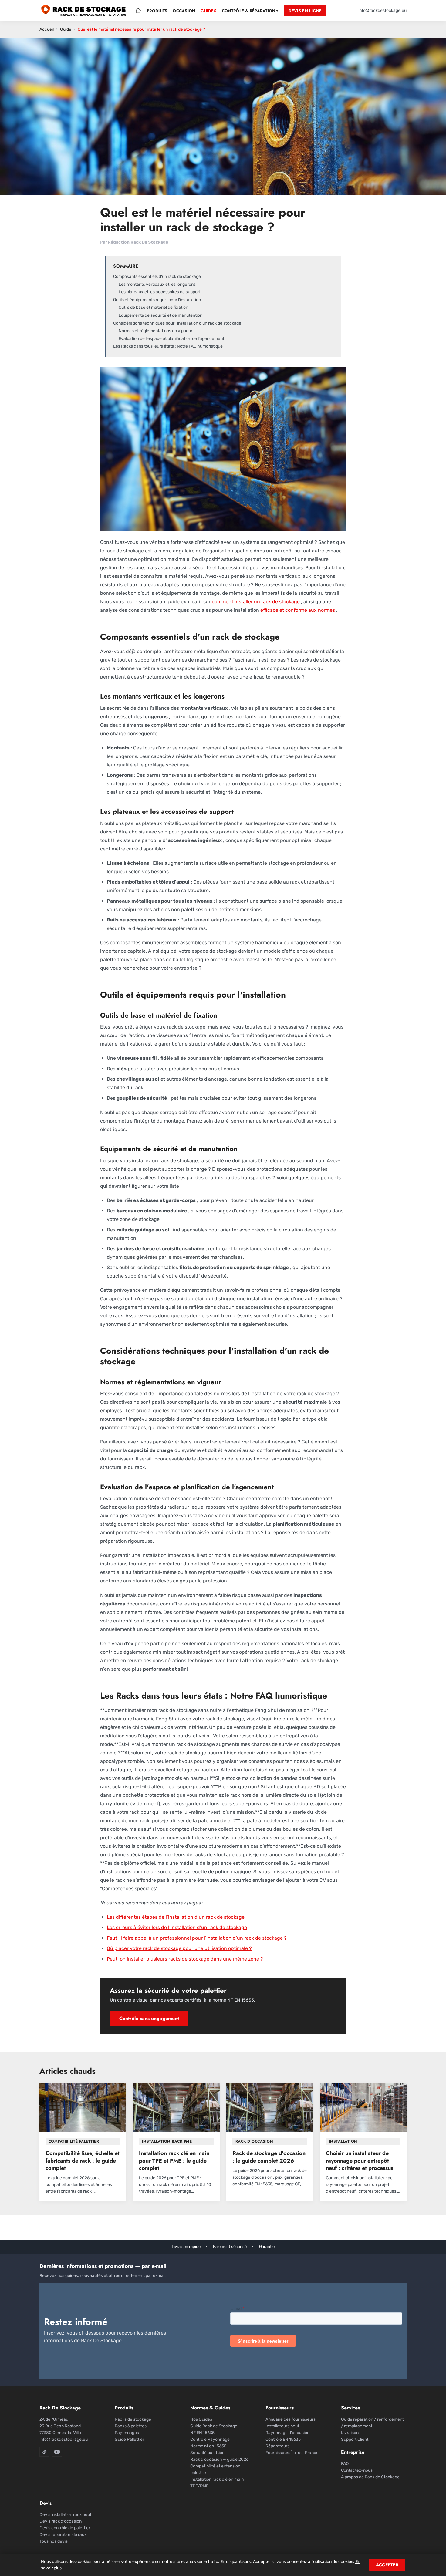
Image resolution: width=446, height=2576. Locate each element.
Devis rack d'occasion (61, 2521)
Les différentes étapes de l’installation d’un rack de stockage (176, 1917)
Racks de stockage (133, 2419)
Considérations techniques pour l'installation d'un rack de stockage (177, 323)
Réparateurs (277, 2446)
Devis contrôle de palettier (65, 2528)
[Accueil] (138, 11)
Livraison (350, 2433)
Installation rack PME (167, 2141)
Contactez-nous (357, 2470)
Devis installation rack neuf (65, 2515)
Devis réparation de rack (63, 2535)
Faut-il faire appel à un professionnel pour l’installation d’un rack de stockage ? (197, 1938)
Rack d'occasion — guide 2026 (219, 2459)
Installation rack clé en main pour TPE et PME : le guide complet (174, 2161)
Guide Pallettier (129, 2439)
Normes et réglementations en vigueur (155, 331)
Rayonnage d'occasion (287, 2433)
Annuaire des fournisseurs (291, 2419)
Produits (157, 11)
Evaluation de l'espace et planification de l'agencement (171, 339)
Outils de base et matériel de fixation (153, 307)
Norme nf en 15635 (208, 2446)
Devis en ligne (305, 11)
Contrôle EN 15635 (283, 2439)
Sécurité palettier (207, 2453)
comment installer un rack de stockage (256, 602)
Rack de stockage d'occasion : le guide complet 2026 (269, 2157)
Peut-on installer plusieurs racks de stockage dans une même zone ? (185, 1959)
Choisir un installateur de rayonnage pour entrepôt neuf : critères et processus (360, 2161)
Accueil (47, 29)
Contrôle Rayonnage (210, 2439)
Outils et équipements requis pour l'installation (157, 300)
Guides (208, 11)
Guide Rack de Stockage (214, 2426)
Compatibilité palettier (74, 2141)
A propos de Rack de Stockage (370, 2477)
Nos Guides (201, 2419)
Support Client (355, 2439)
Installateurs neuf (282, 2426)
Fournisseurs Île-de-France (292, 2453)
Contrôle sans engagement (149, 2018)
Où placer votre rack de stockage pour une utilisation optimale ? (179, 1948)
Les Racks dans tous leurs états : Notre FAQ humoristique (168, 346)
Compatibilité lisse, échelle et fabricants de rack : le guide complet (83, 2161)
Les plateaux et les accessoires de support (160, 292)
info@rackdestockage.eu (382, 10)
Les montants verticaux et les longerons (157, 284)
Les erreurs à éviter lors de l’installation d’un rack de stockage (177, 1927)
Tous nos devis (54, 2541)
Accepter (387, 2565)
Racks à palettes (131, 2426)
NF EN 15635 (202, 2433)
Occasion (184, 11)
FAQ (345, 2464)
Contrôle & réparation (250, 11)
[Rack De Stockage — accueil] (84, 11)
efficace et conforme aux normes (298, 610)
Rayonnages (127, 2433)
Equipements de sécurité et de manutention (160, 315)
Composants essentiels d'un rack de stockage (157, 276)
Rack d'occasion (254, 2141)
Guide (66, 29)
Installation (343, 2141)
